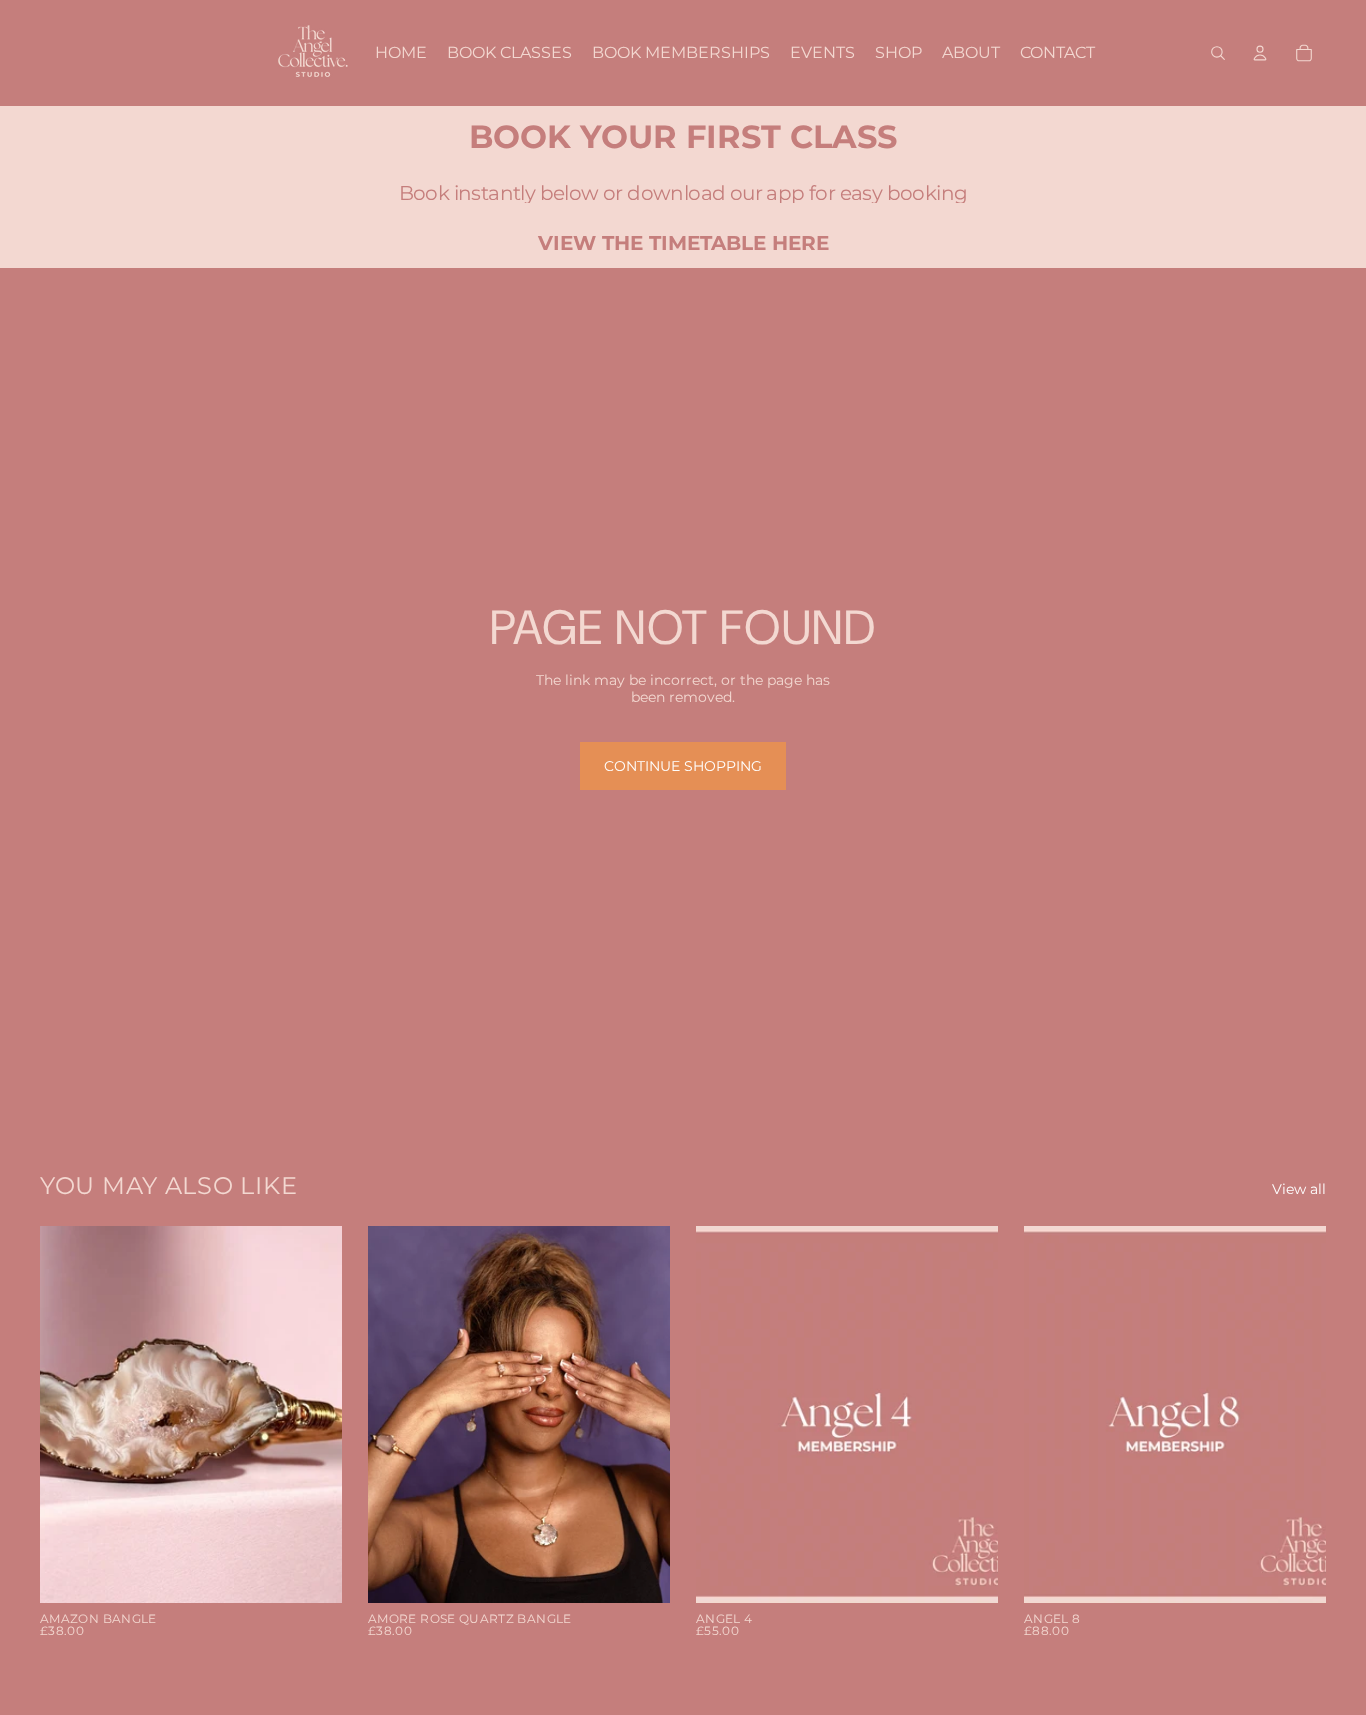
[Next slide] (312, 1415)
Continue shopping (683, 766)
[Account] (1260, 53)
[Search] (1218, 53)
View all (1299, 1189)
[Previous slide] (70, 1415)
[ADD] (311, 1573)
